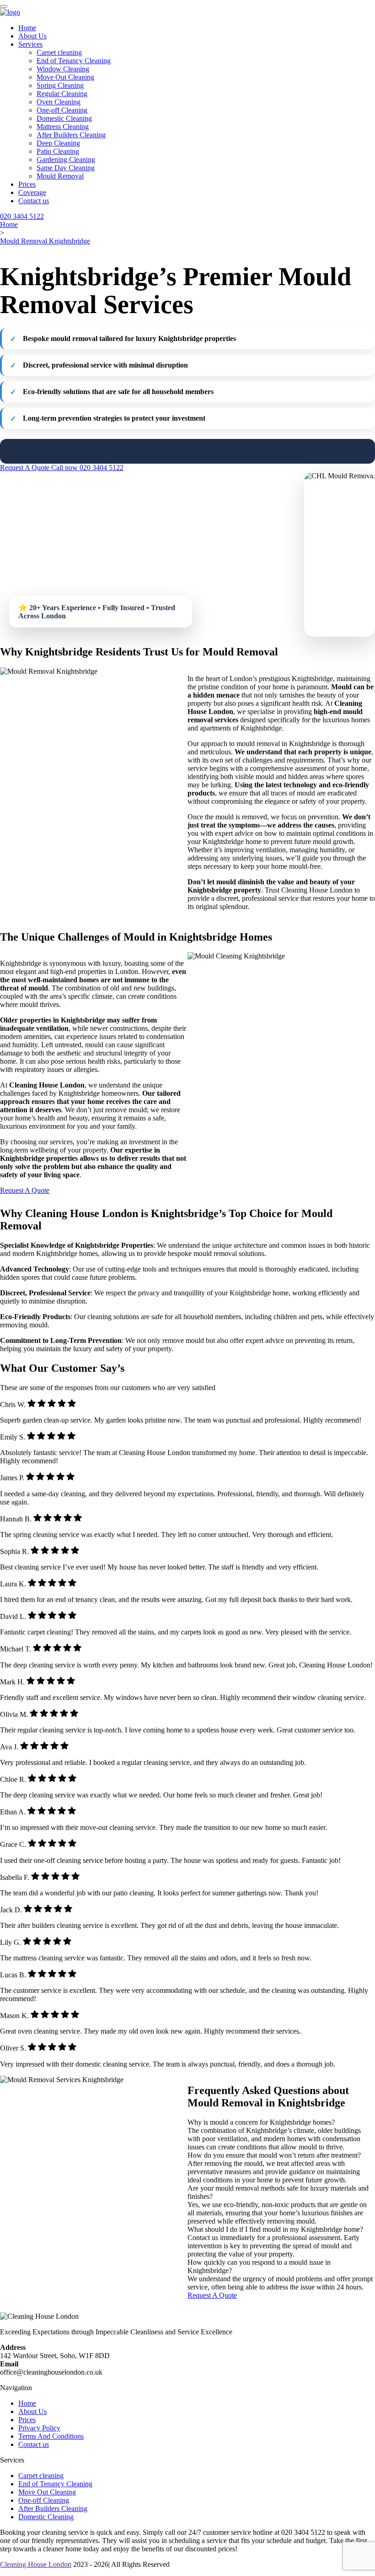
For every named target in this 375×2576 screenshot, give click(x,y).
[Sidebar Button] (4, 6)
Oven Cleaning (59, 102)
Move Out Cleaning (65, 77)
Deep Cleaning (58, 143)
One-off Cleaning (62, 110)
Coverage (32, 192)
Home (27, 28)
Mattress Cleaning (63, 127)
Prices (27, 184)
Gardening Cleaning (66, 160)
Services (30, 44)
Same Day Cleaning (66, 168)
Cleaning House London (36, 2564)
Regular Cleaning (62, 94)
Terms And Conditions (51, 2436)
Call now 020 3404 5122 (87, 468)
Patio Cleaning (58, 151)
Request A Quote (26, 468)
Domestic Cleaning (64, 118)
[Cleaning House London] (10, 12)
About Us (32, 36)
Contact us (34, 201)
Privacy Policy (39, 2428)
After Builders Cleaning (71, 135)
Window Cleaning (63, 69)
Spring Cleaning (60, 85)
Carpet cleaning (59, 52)
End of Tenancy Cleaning (74, 61)
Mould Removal (60, 176)
